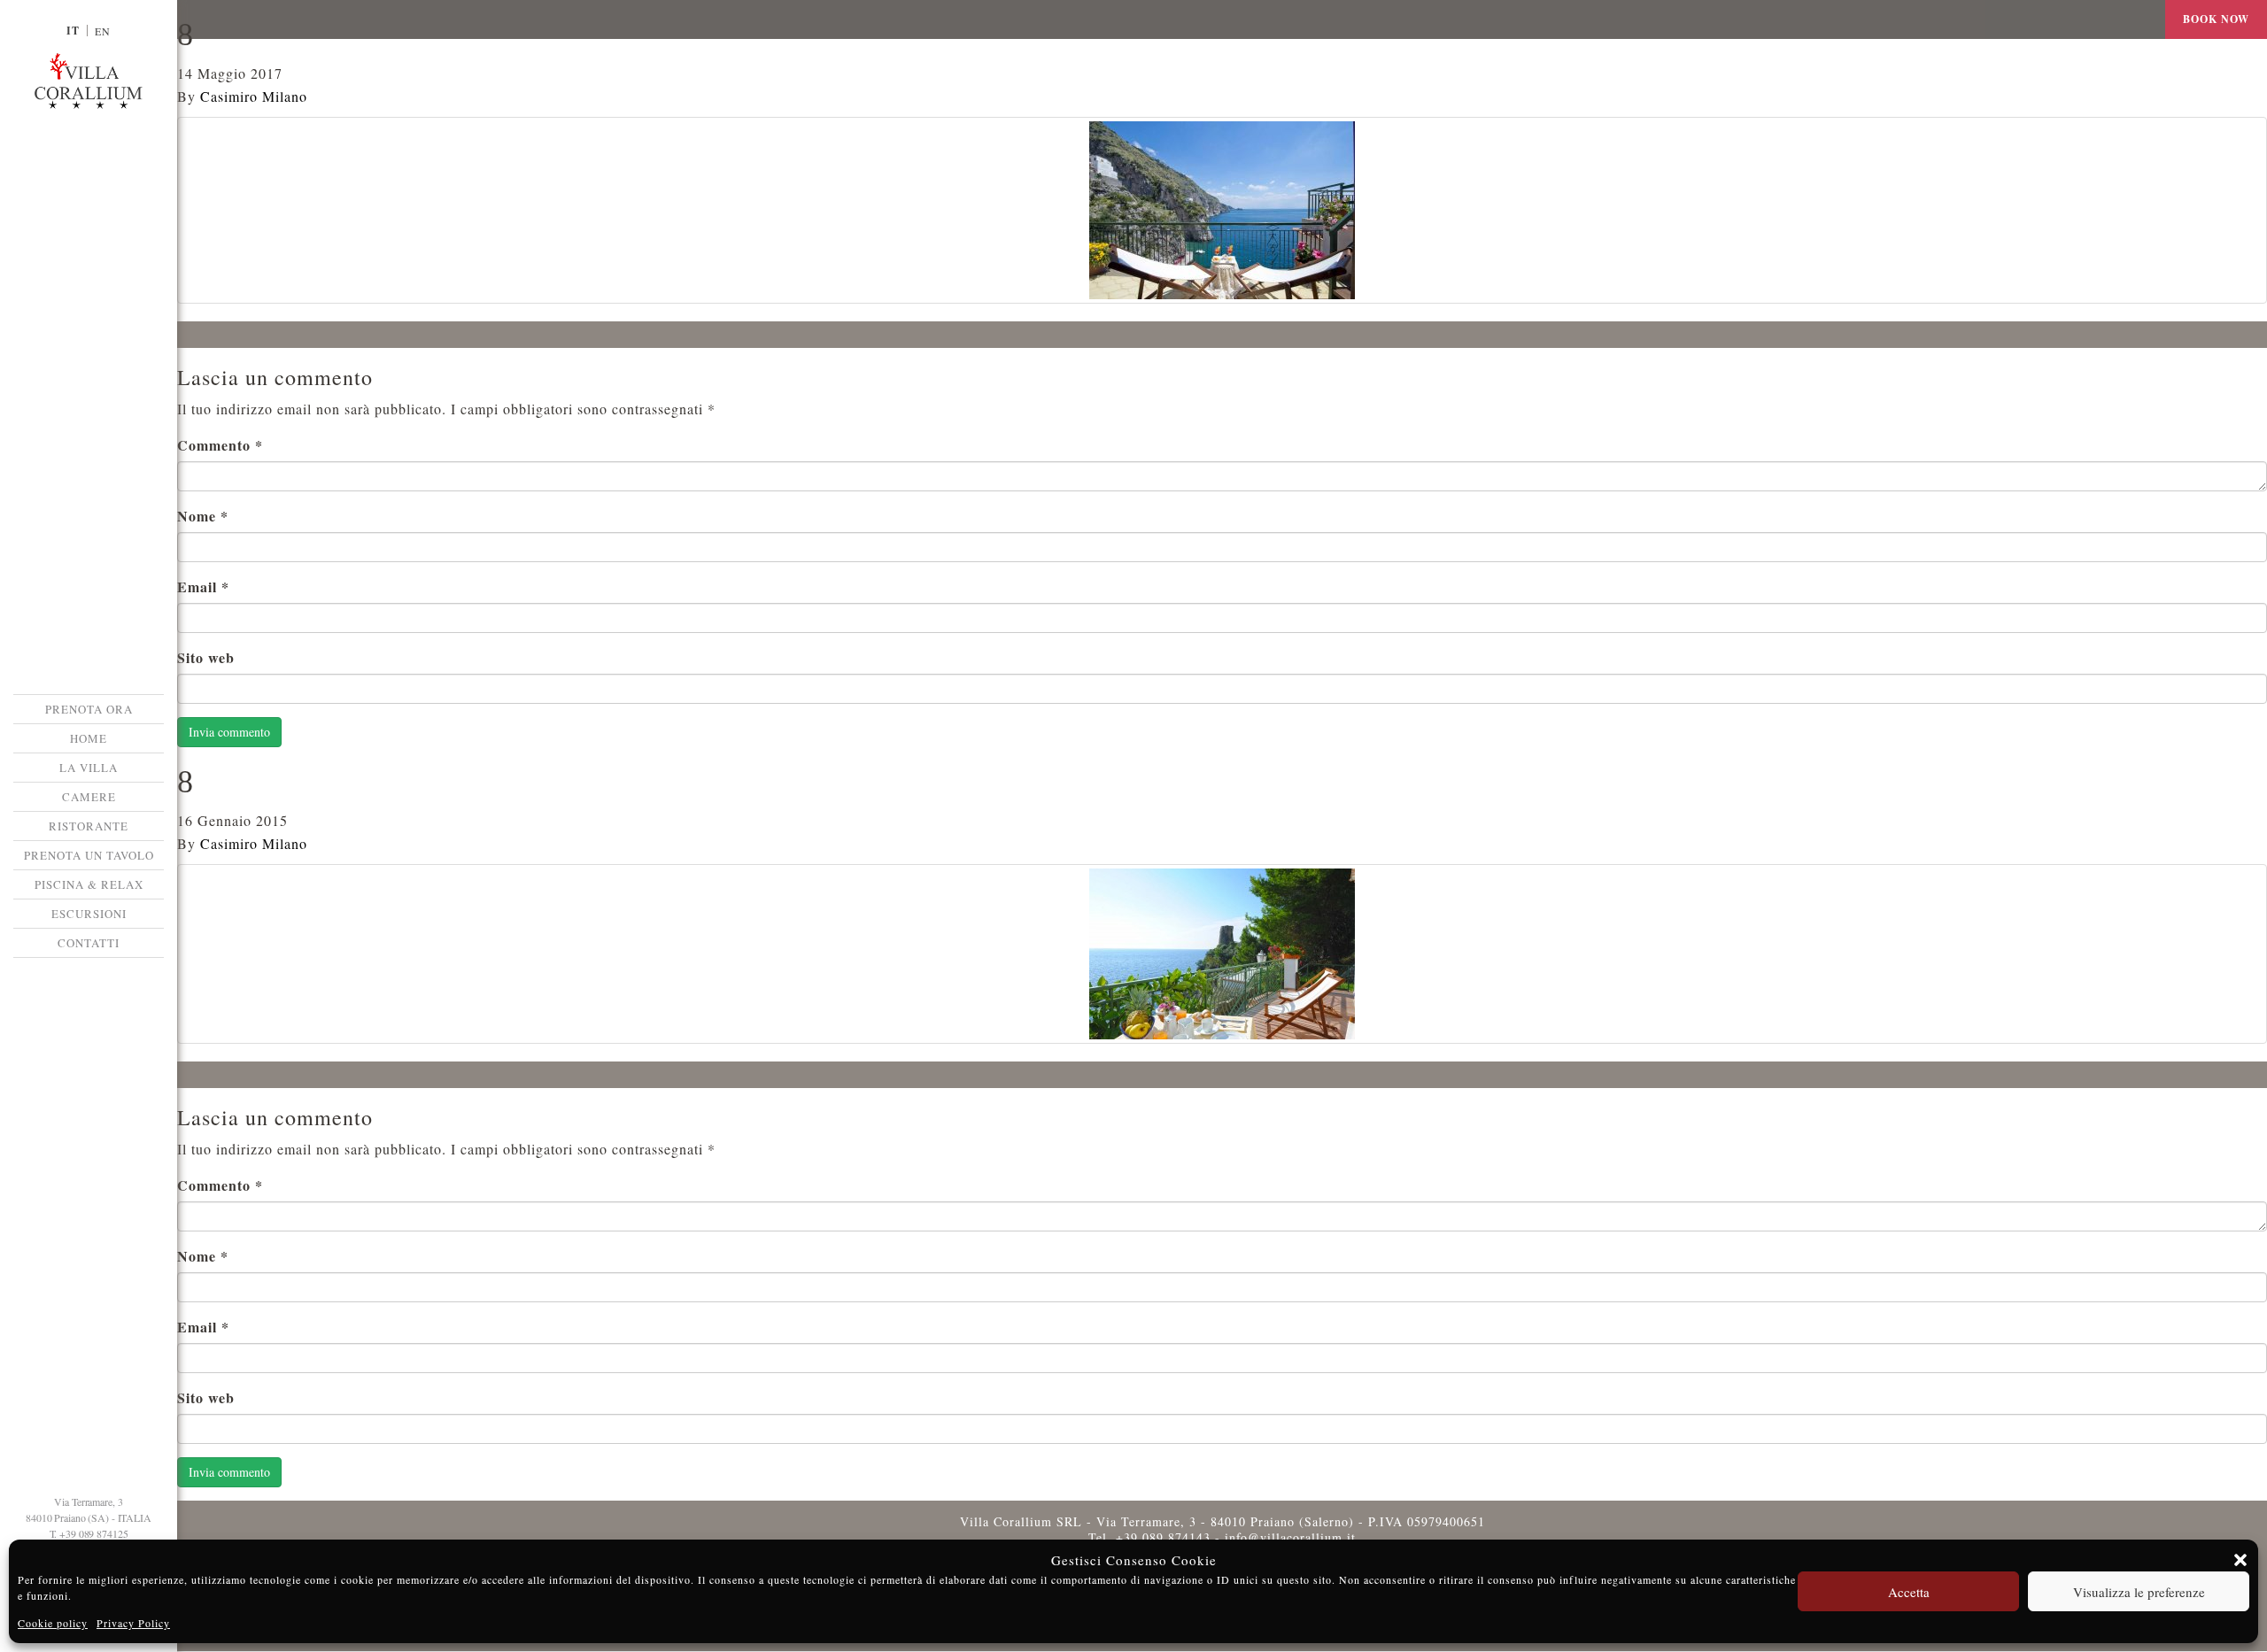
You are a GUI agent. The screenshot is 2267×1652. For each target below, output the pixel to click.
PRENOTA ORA (89, 709)
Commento (220, 445)
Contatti (89, 943)
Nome (203, 516)
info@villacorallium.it (1290, 1537)
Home (89, 738)
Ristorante (89, 826)
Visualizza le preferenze (2139, 1592)
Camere (89, 797)
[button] (2240, 1560)
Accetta (1909, 1592)
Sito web (206, 657)
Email (203, 587)
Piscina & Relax (89, 884)
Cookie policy (53, 1623)
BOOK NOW (2216, 19)
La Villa (89, 768)
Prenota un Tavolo (89, 855)
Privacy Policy (133, 1623)
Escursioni (89, 914)
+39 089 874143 (1163, 1537)
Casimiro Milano (254, 96)
